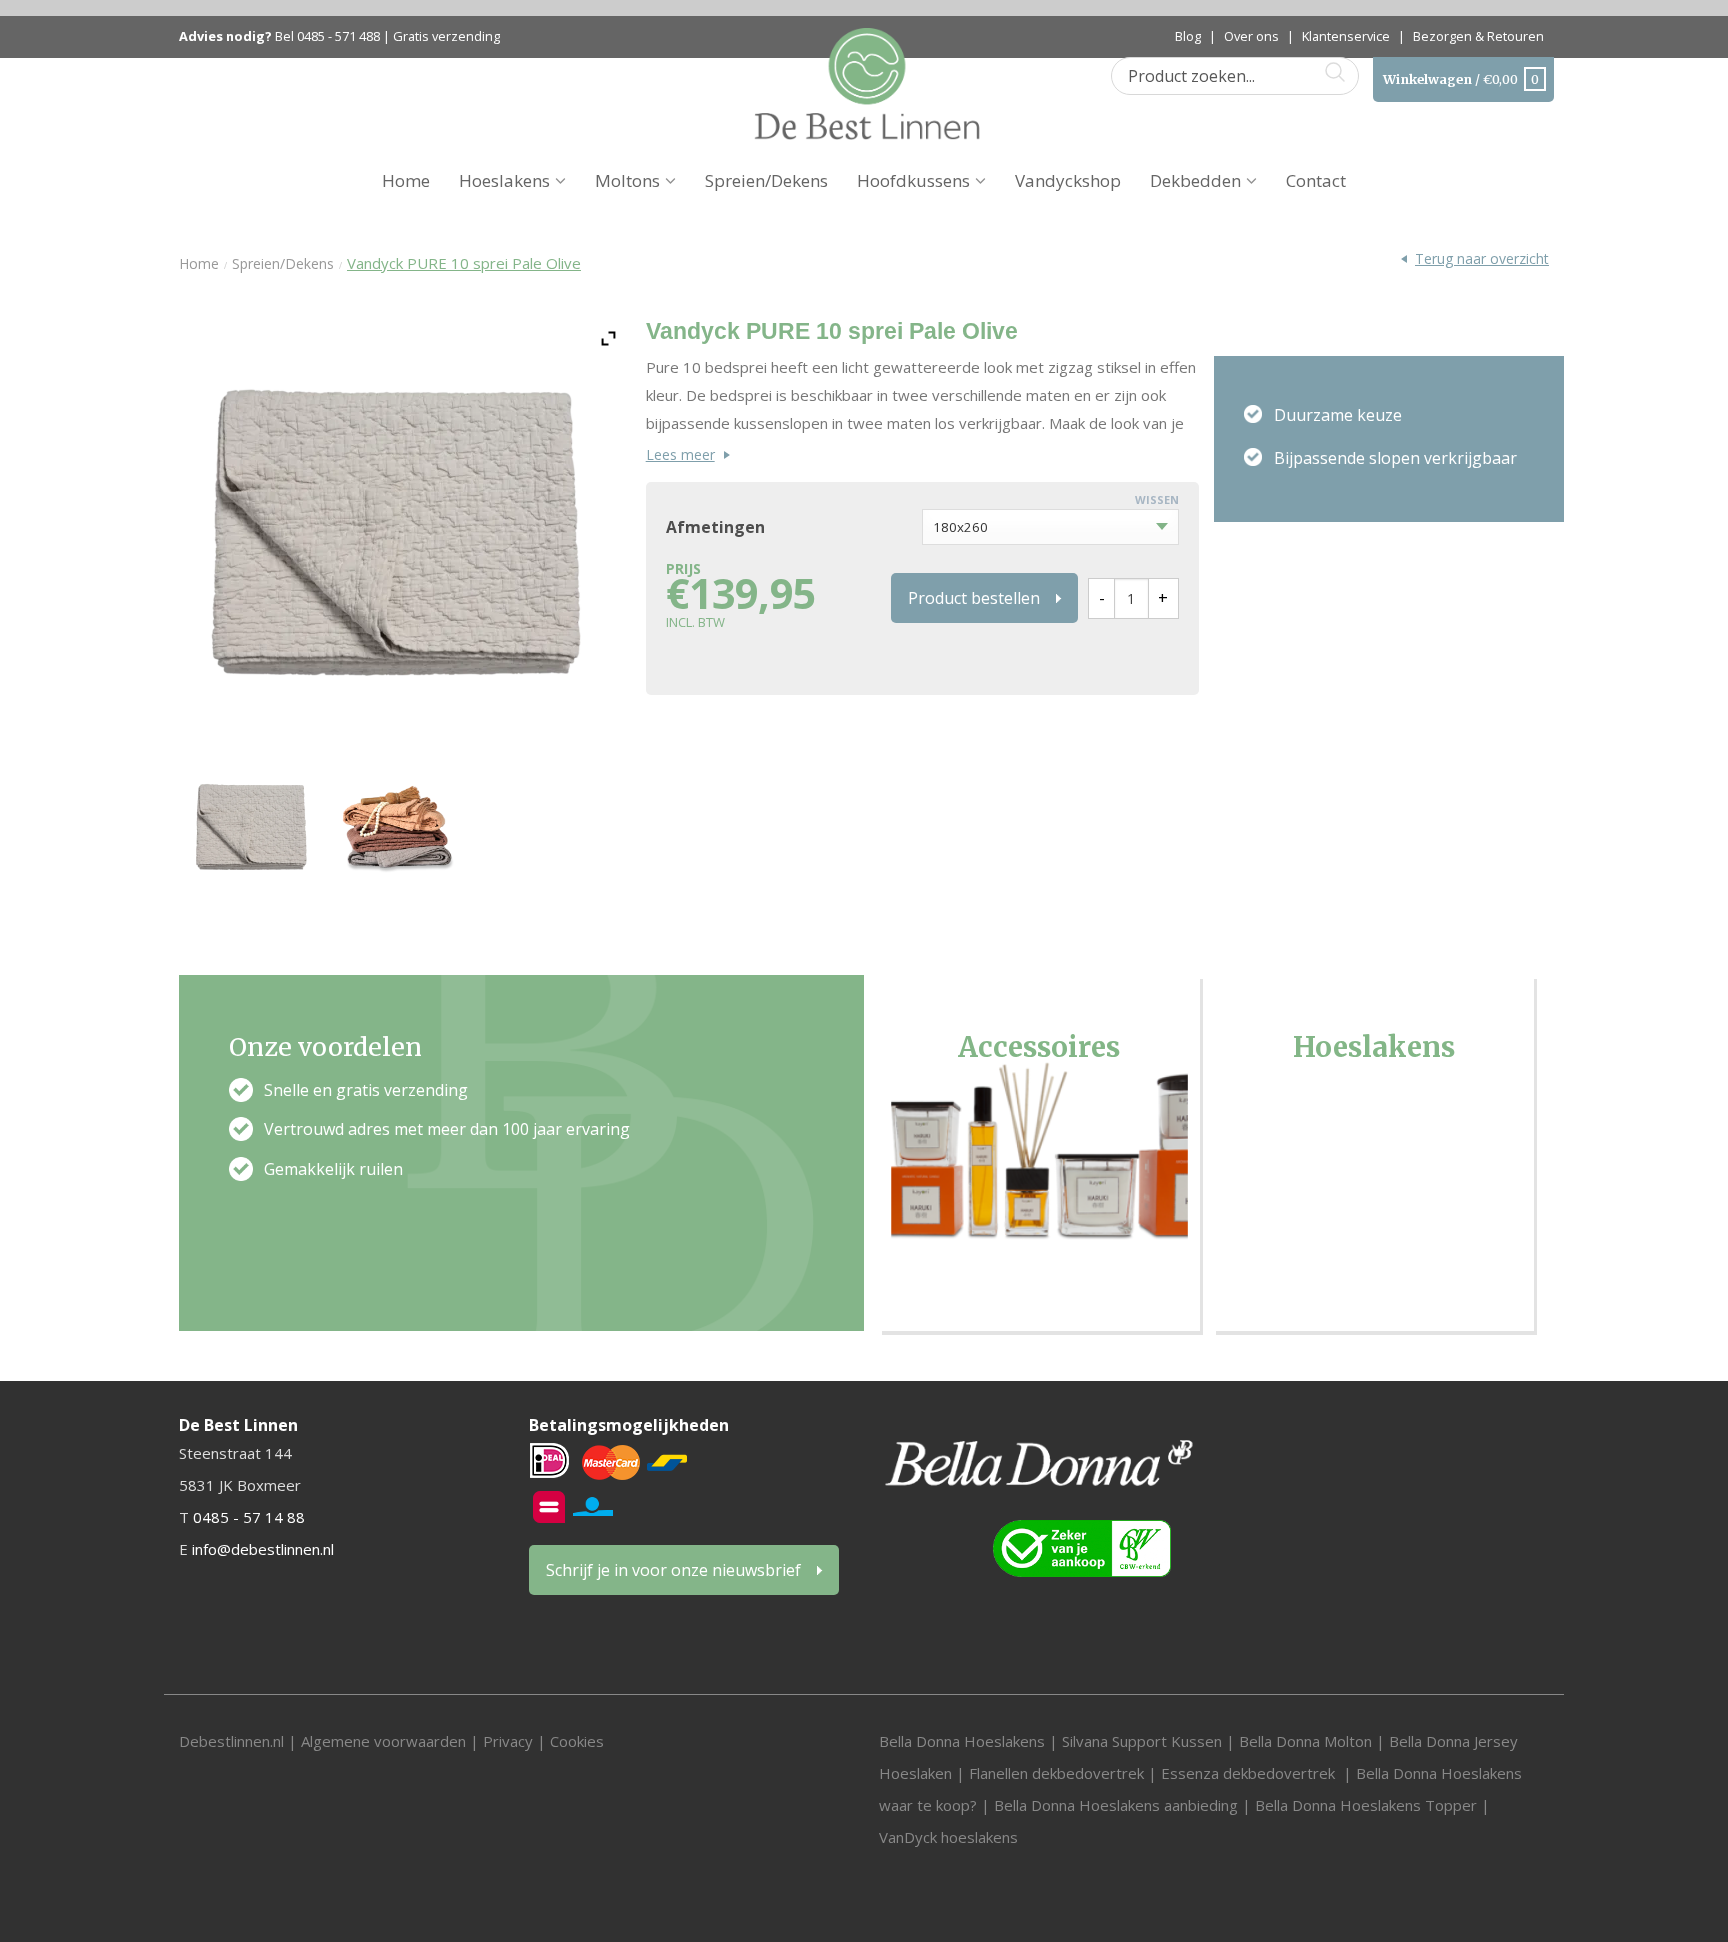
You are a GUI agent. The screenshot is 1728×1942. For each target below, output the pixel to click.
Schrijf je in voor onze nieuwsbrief (673, 1570)
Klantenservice (1346, 36)
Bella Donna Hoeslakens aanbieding (1116, 1805)
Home (406, 180)
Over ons (1251, 36)
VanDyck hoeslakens (948, 1837)
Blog (1188, 36)
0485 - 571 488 (338, 36)
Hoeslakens (504, 180)
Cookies (577, 1741)
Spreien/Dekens (766, 180)
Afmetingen (715, 528)
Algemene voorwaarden (385, 1741)
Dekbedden (1195, 180)
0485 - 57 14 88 (249, 1517)
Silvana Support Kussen (1142, 1741)
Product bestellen (974, 598)
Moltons (627, 180)
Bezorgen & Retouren (1478, 36)
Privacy (508, 1741)
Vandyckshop (1068, 180)
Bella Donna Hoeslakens (962, 1741)
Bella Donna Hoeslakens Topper (1366, 1805)
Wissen (1157, 499)
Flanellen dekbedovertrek (1056, 1773)
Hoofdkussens (913, 180)
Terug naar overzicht (1482, 258)
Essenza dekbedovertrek (1250, 1773)
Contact (1316, 180)
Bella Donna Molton (1305, 1741)
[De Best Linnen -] (867, 82)
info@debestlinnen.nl (263, 1549)
